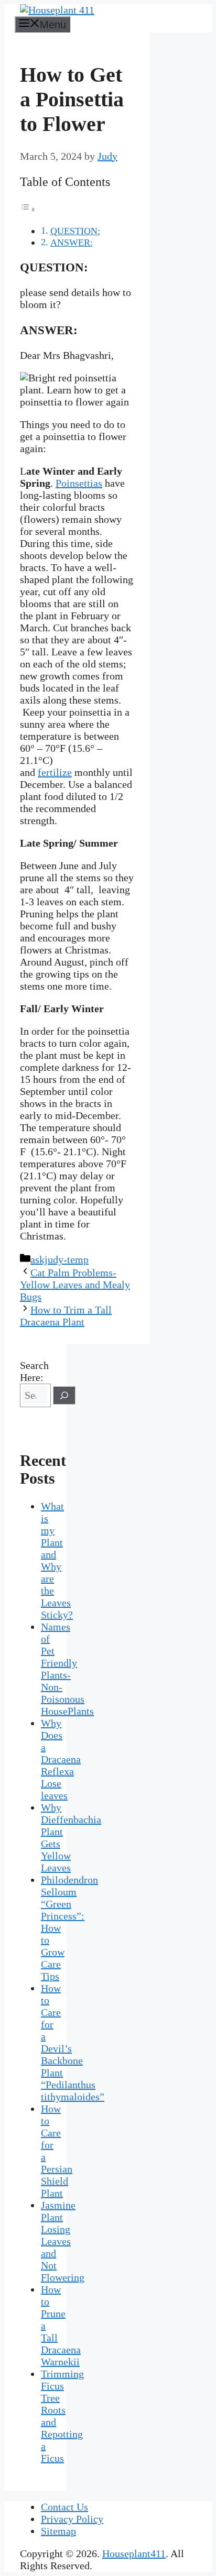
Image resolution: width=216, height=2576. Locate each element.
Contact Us (64, 2507)
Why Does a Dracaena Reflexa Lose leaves (61, 1759)
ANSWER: (72, 243)
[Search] (64, 1395)
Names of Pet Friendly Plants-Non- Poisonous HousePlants (67, 1669)
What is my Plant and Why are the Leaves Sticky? (57, 1560)
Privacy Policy (72, 2519)
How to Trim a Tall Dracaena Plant (66, 1316)
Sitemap (58, 2531)
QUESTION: (75, 231)
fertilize (55, 772)
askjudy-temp (60, 1259)
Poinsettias (79, 483)
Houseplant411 (134, 2553)
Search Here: (34, 1371)
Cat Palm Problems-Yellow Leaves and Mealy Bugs (75, 1285)
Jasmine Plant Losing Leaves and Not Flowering (63, 2241)
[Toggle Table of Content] (28, 209)
